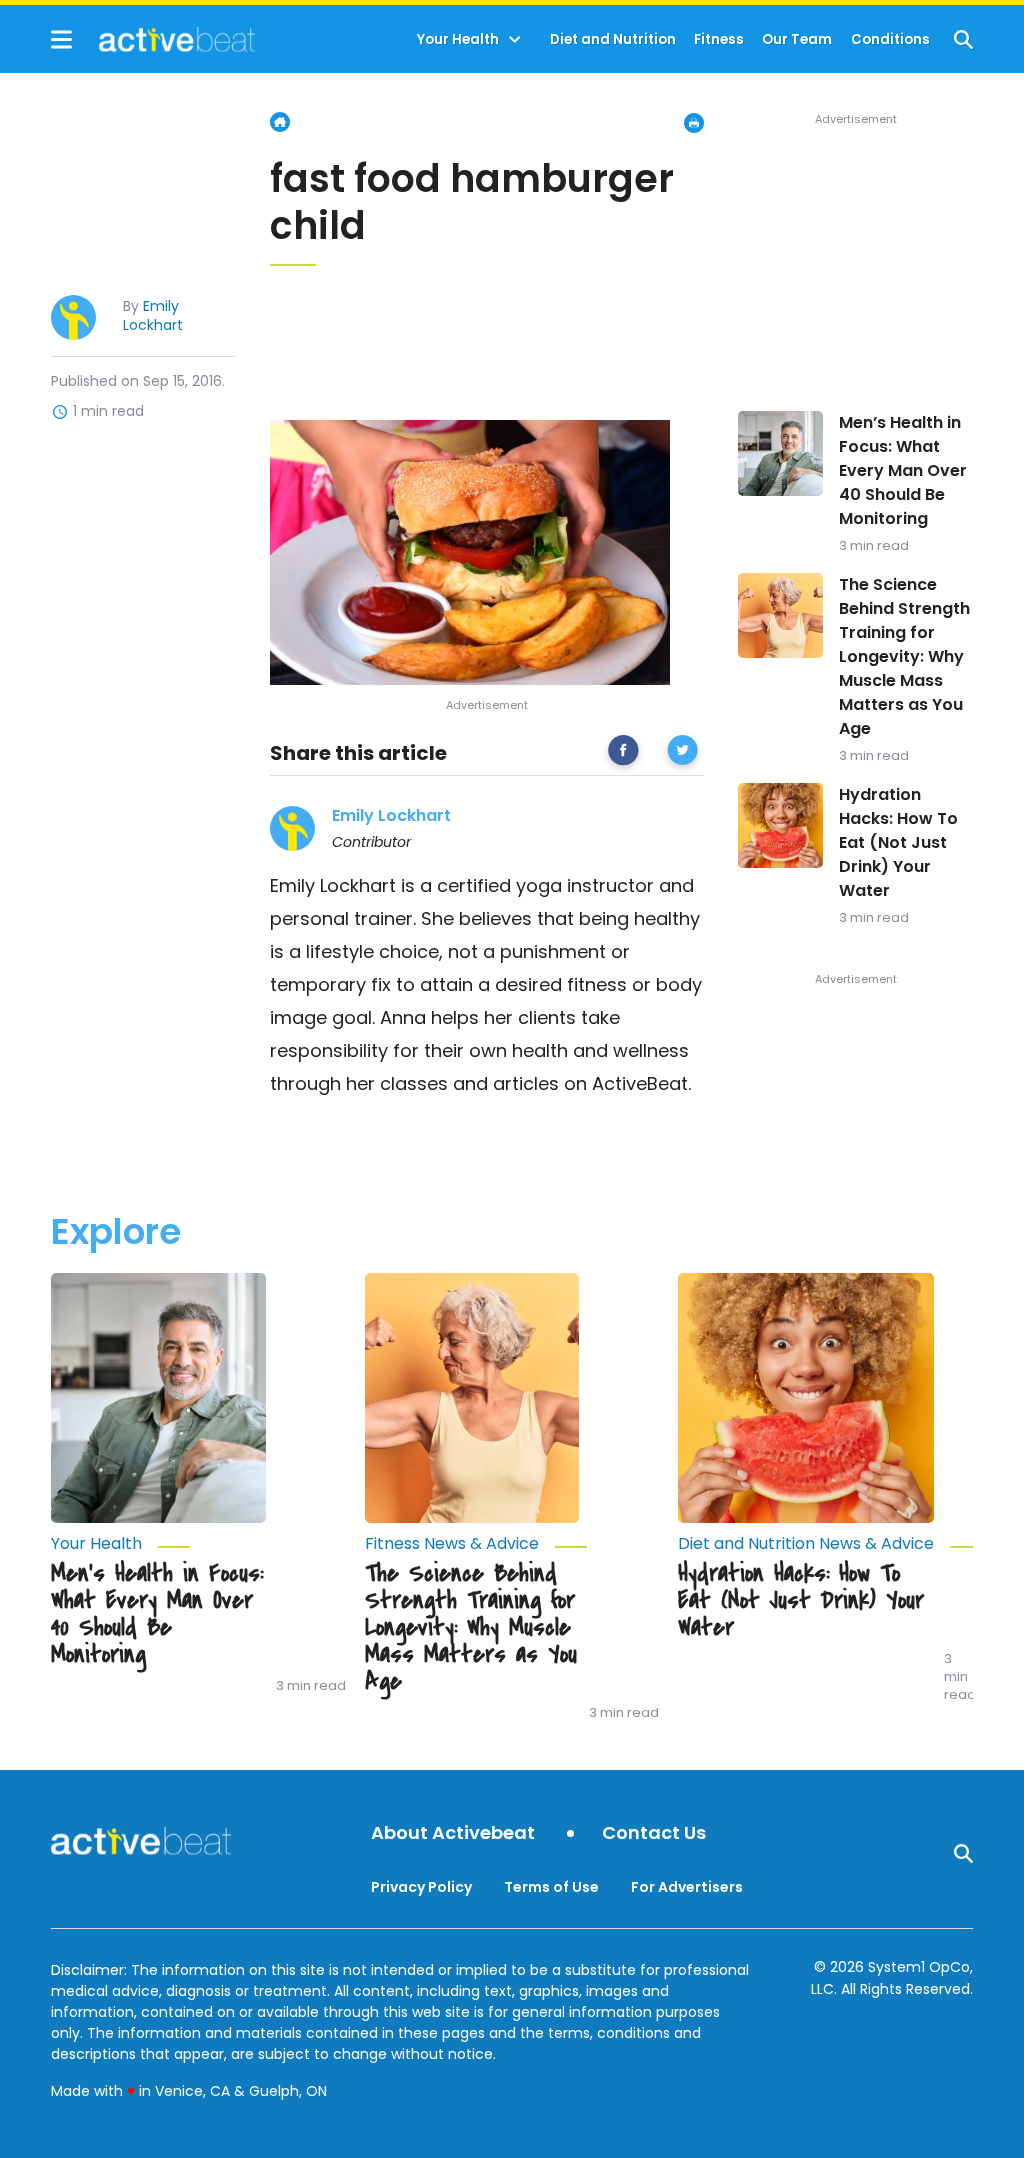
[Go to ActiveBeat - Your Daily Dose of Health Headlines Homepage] (152, 39)
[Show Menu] (61, 39)
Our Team (797, 39)
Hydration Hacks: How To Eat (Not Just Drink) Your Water (898, 842)
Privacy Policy (421, 1887)
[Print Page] (694, 123)
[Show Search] (963, 39)
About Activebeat (453, 1833)
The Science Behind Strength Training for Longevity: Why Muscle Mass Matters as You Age (904, 656)
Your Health (458, 39)
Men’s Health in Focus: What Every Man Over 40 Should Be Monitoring (903, 470)
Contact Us (654, 1833)
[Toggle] (515, 40)
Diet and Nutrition (613, 39)
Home (280, 122)
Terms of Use (551, 1887)
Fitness (719, 39)
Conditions (890, 39)
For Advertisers (687, 1887)
